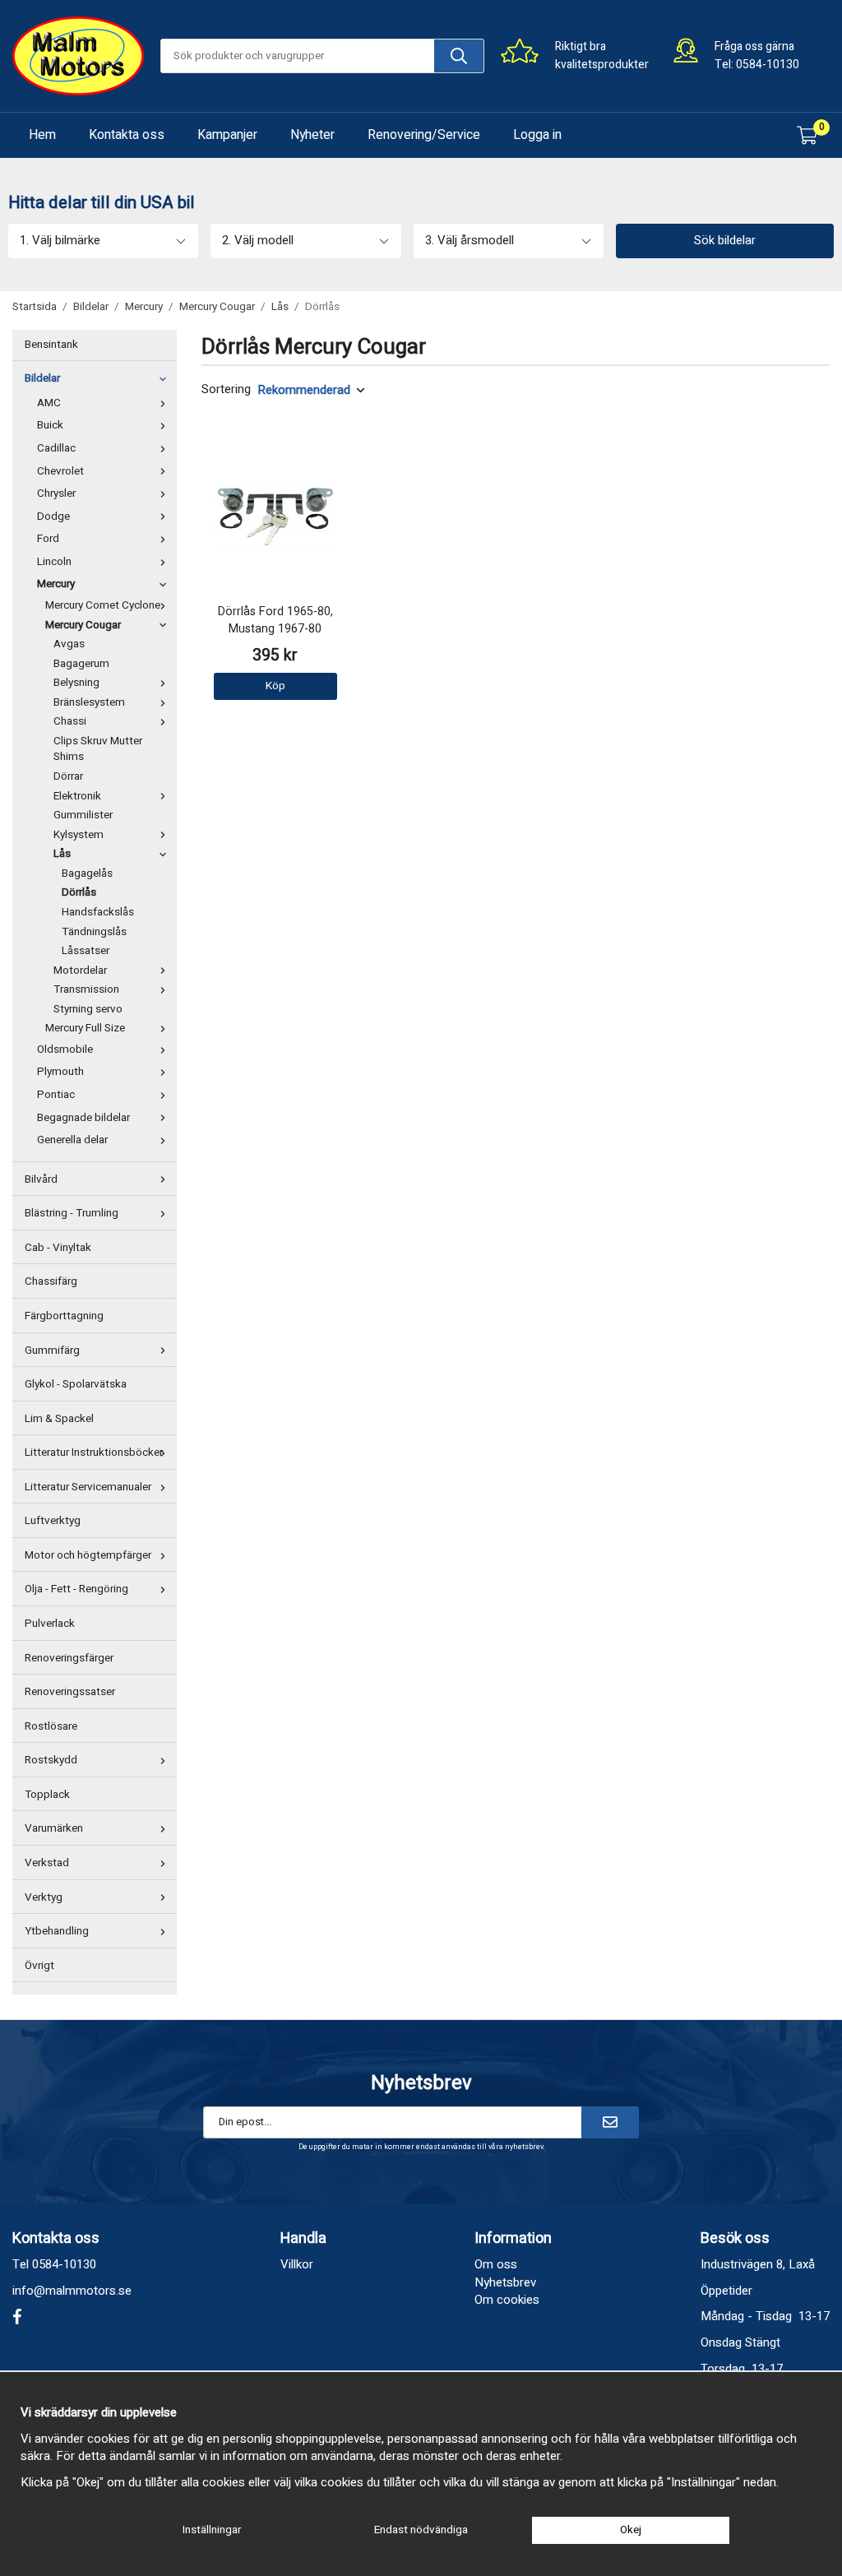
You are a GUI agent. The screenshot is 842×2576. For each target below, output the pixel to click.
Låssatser (86, 951)
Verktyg (44, 1897)
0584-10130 (768, 65)
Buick (50, 425)
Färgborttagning (64, 1316)
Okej (631, 2530)
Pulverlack (50, 1624)
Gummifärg (52, 1351)
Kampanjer (227, 135)
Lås (62, 854)
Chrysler (56, 493)
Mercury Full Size (85, 1028)
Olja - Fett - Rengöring (76, 1589)
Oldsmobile (65, 1049)
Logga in (537, 135)
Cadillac (56, 448)
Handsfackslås (98, 912)
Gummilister (83, 815)
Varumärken (54, 1828)
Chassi (70, 721)
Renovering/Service (424, 135)
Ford (48, 539)
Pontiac (56, 1095)
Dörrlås (79, 892)
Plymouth (60, 1072)
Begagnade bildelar (83, 1118)
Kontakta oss (127, 135)
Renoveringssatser (70, 1692)
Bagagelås (87, 873)
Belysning (76, 683)
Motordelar (80, 971)
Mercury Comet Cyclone (103, 605)
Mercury (56, 584)
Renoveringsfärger (69, 1658)
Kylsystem (79, 835)
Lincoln (54, 562)
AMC (49, 403)
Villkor (297, 2264)
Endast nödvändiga (421, 2530)
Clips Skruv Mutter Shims (98, 749)
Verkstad (47, 1863)
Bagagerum (81, 664)
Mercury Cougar (83, 625)
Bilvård (41, 1179)
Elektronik (77, 796)
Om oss (496, 2264)
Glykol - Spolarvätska (76, 1384)
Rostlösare (51, 1726)
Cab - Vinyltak (58, 1248)
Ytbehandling (57, 1931)
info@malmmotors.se (72, 2291)
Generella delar (72, 1140)
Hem (42, 135)
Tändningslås (94, 932)
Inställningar (212, 2530)
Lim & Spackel (59, 1419)
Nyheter (312, 135)
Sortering (226, 389)
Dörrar (68, 776)
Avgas (69, 644)
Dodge (53, 517)
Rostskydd (51, 1760)
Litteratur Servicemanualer (88, 1487)
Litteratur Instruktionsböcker (94, 1452)
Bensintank (51, 345)
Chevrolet (60, 471)
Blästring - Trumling (72, 1213)
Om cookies (507, 2300)
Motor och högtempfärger (88, 1555)
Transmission (86, 989)
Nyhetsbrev (505, 2282)
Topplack (47, 1795)
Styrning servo (88, 1009)
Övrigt (39, 1966)
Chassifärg (51, 1281)
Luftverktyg (53, 1521)
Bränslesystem (89, 702)
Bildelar (42, 378)
